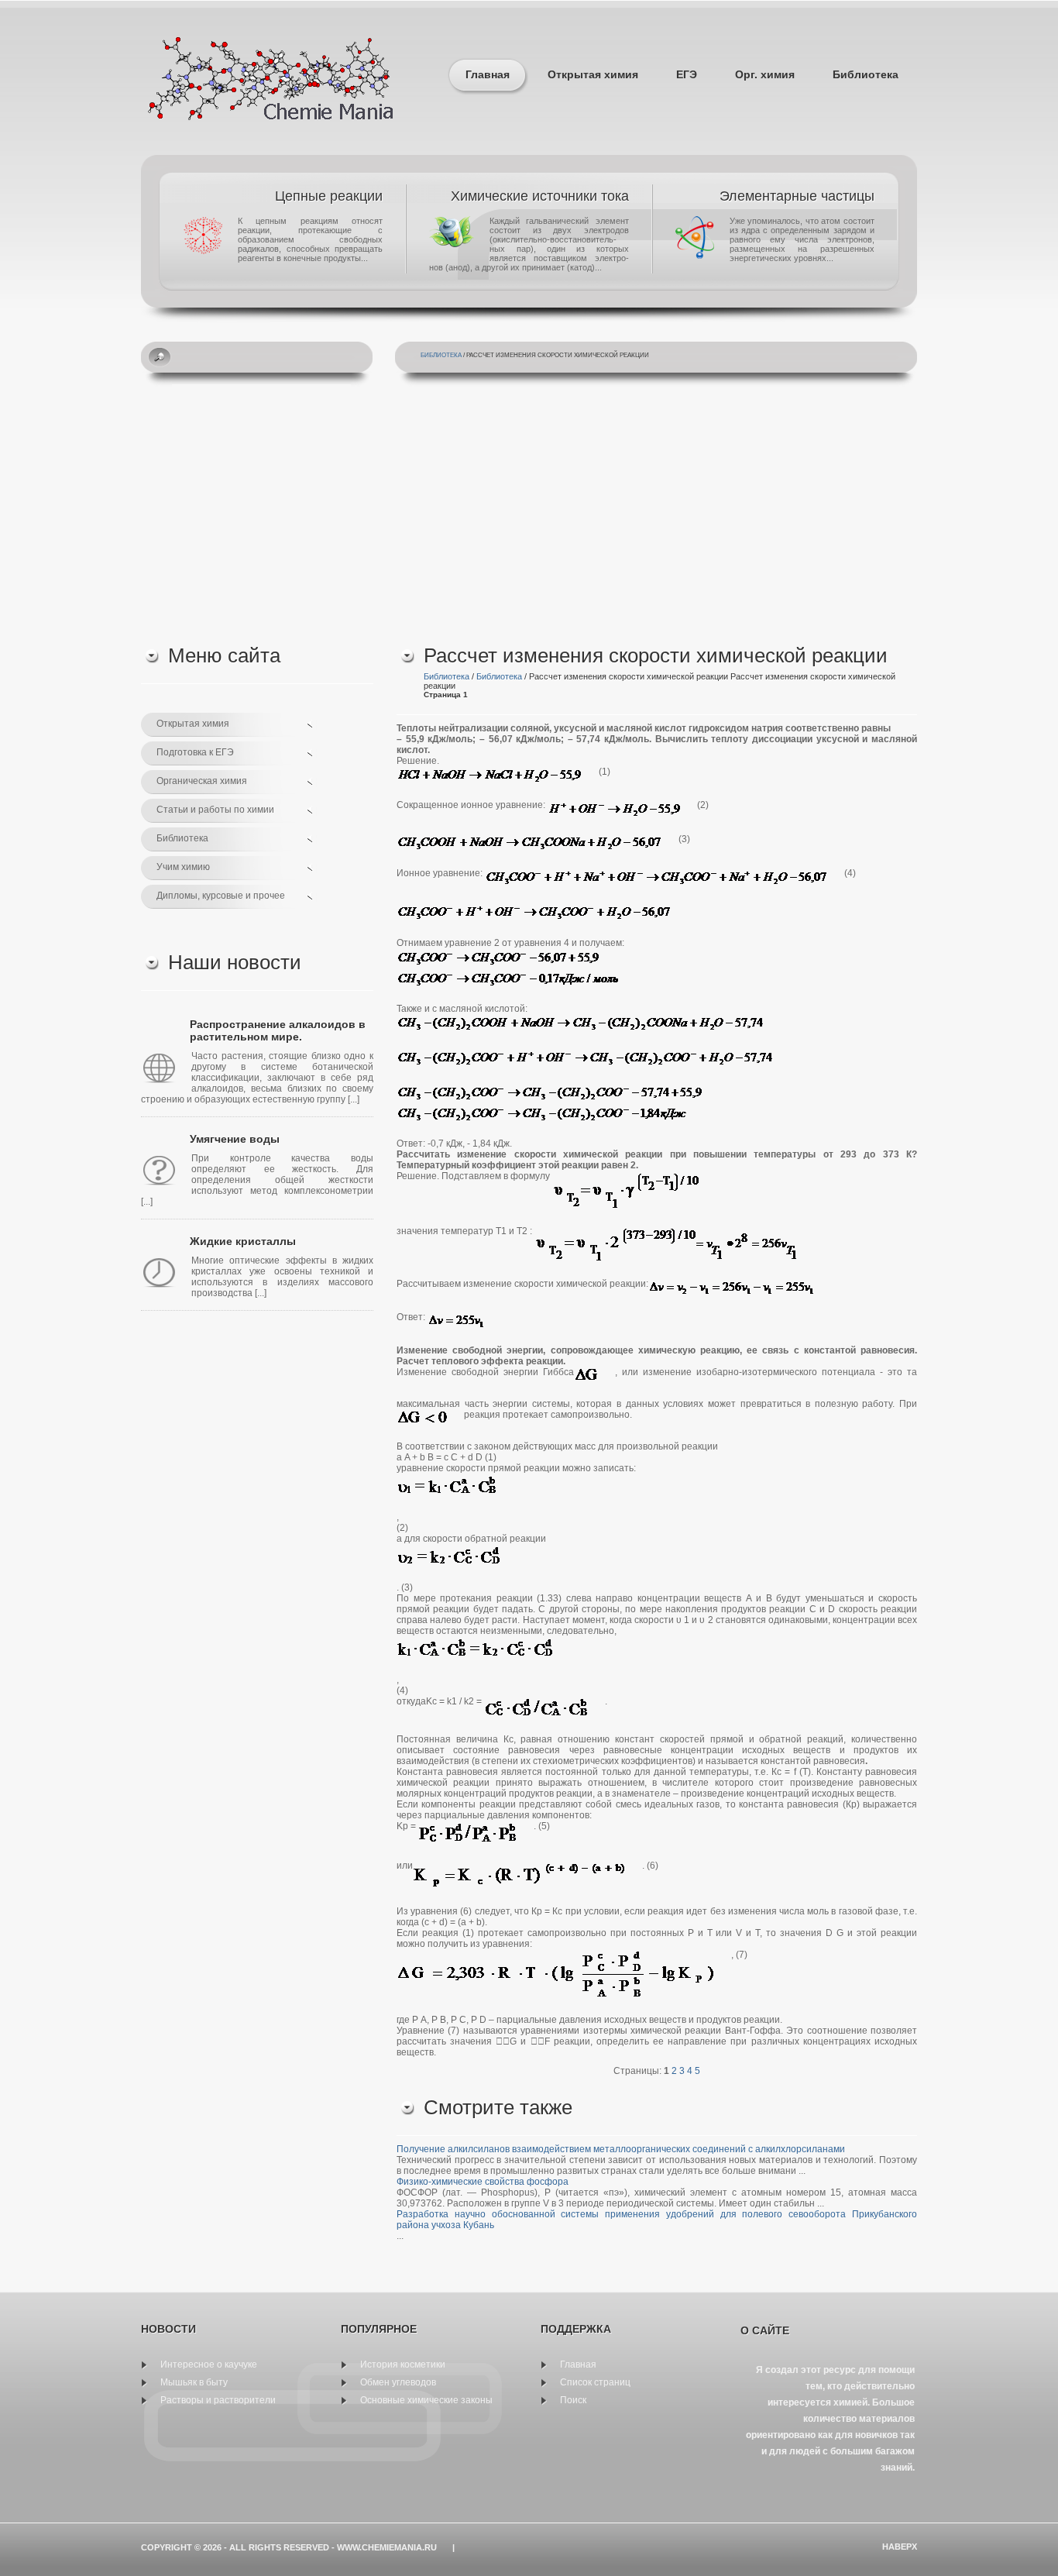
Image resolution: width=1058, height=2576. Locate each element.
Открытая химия (593, 74)
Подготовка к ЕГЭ (195, 752)
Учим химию (183, 867)
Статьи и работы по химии (215, 810)
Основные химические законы (426, 2400)
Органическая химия (202, 781)
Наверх (900, 2547)
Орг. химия (765, 74)
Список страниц (595, 2382)
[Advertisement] (529, 512)
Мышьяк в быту (194, 2382)
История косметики (403, 2364)
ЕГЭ (687, 74)
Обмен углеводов (398, 2382)
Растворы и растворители (218, 2400)
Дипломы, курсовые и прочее (221, 896)
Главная (488, 74)
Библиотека (866, 74)
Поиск (573, 2400)
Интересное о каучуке (209, 2364)
